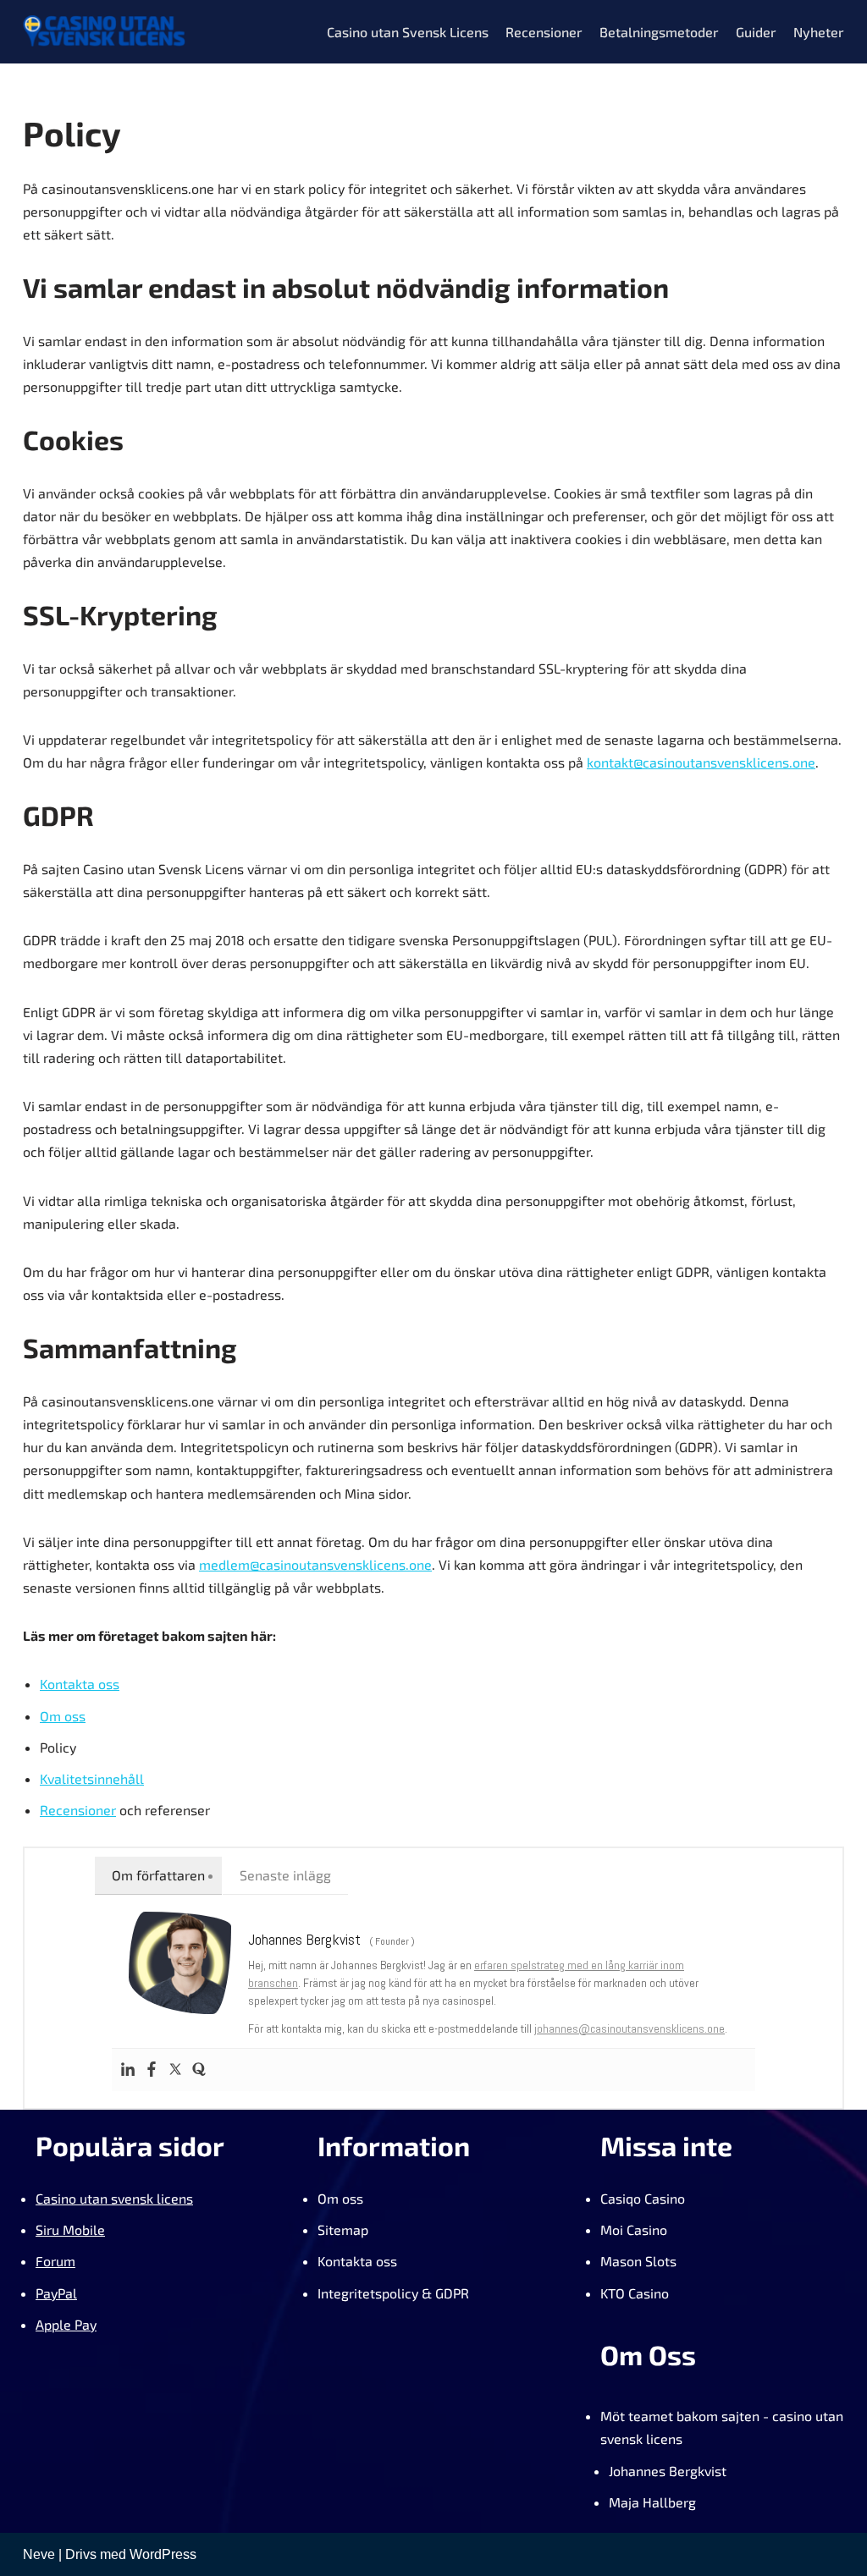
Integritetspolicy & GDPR (393, 2293)
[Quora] (199, 2070)
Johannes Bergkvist (668, 2471)
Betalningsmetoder (659, 32)
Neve (39, 2554)
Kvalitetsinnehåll (92, 1778)
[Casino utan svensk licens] (105, 32)
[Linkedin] (128, 2070)
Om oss (63, 1716)
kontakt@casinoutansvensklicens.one (701, 762)
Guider (756, 32)
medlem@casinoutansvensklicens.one (315, 1564)
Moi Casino (634, 2229)
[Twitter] (175, 2070)
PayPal (56, 2293)
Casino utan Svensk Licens (408, 32)
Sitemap (343, 2229)
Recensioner (544, 32)
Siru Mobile (70, 2229)
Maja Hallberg (652, 2502)
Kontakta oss (80, 1684)
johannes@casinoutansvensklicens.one (630, 2028)
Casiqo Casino (643, 2198)
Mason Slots (638, 2261)
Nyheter (819, 32)
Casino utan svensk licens (114, 2198)
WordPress (163, 2554)
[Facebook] (152, 2070)
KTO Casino (635, 2293)
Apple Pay (66, 2324)
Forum (55, 2261)
